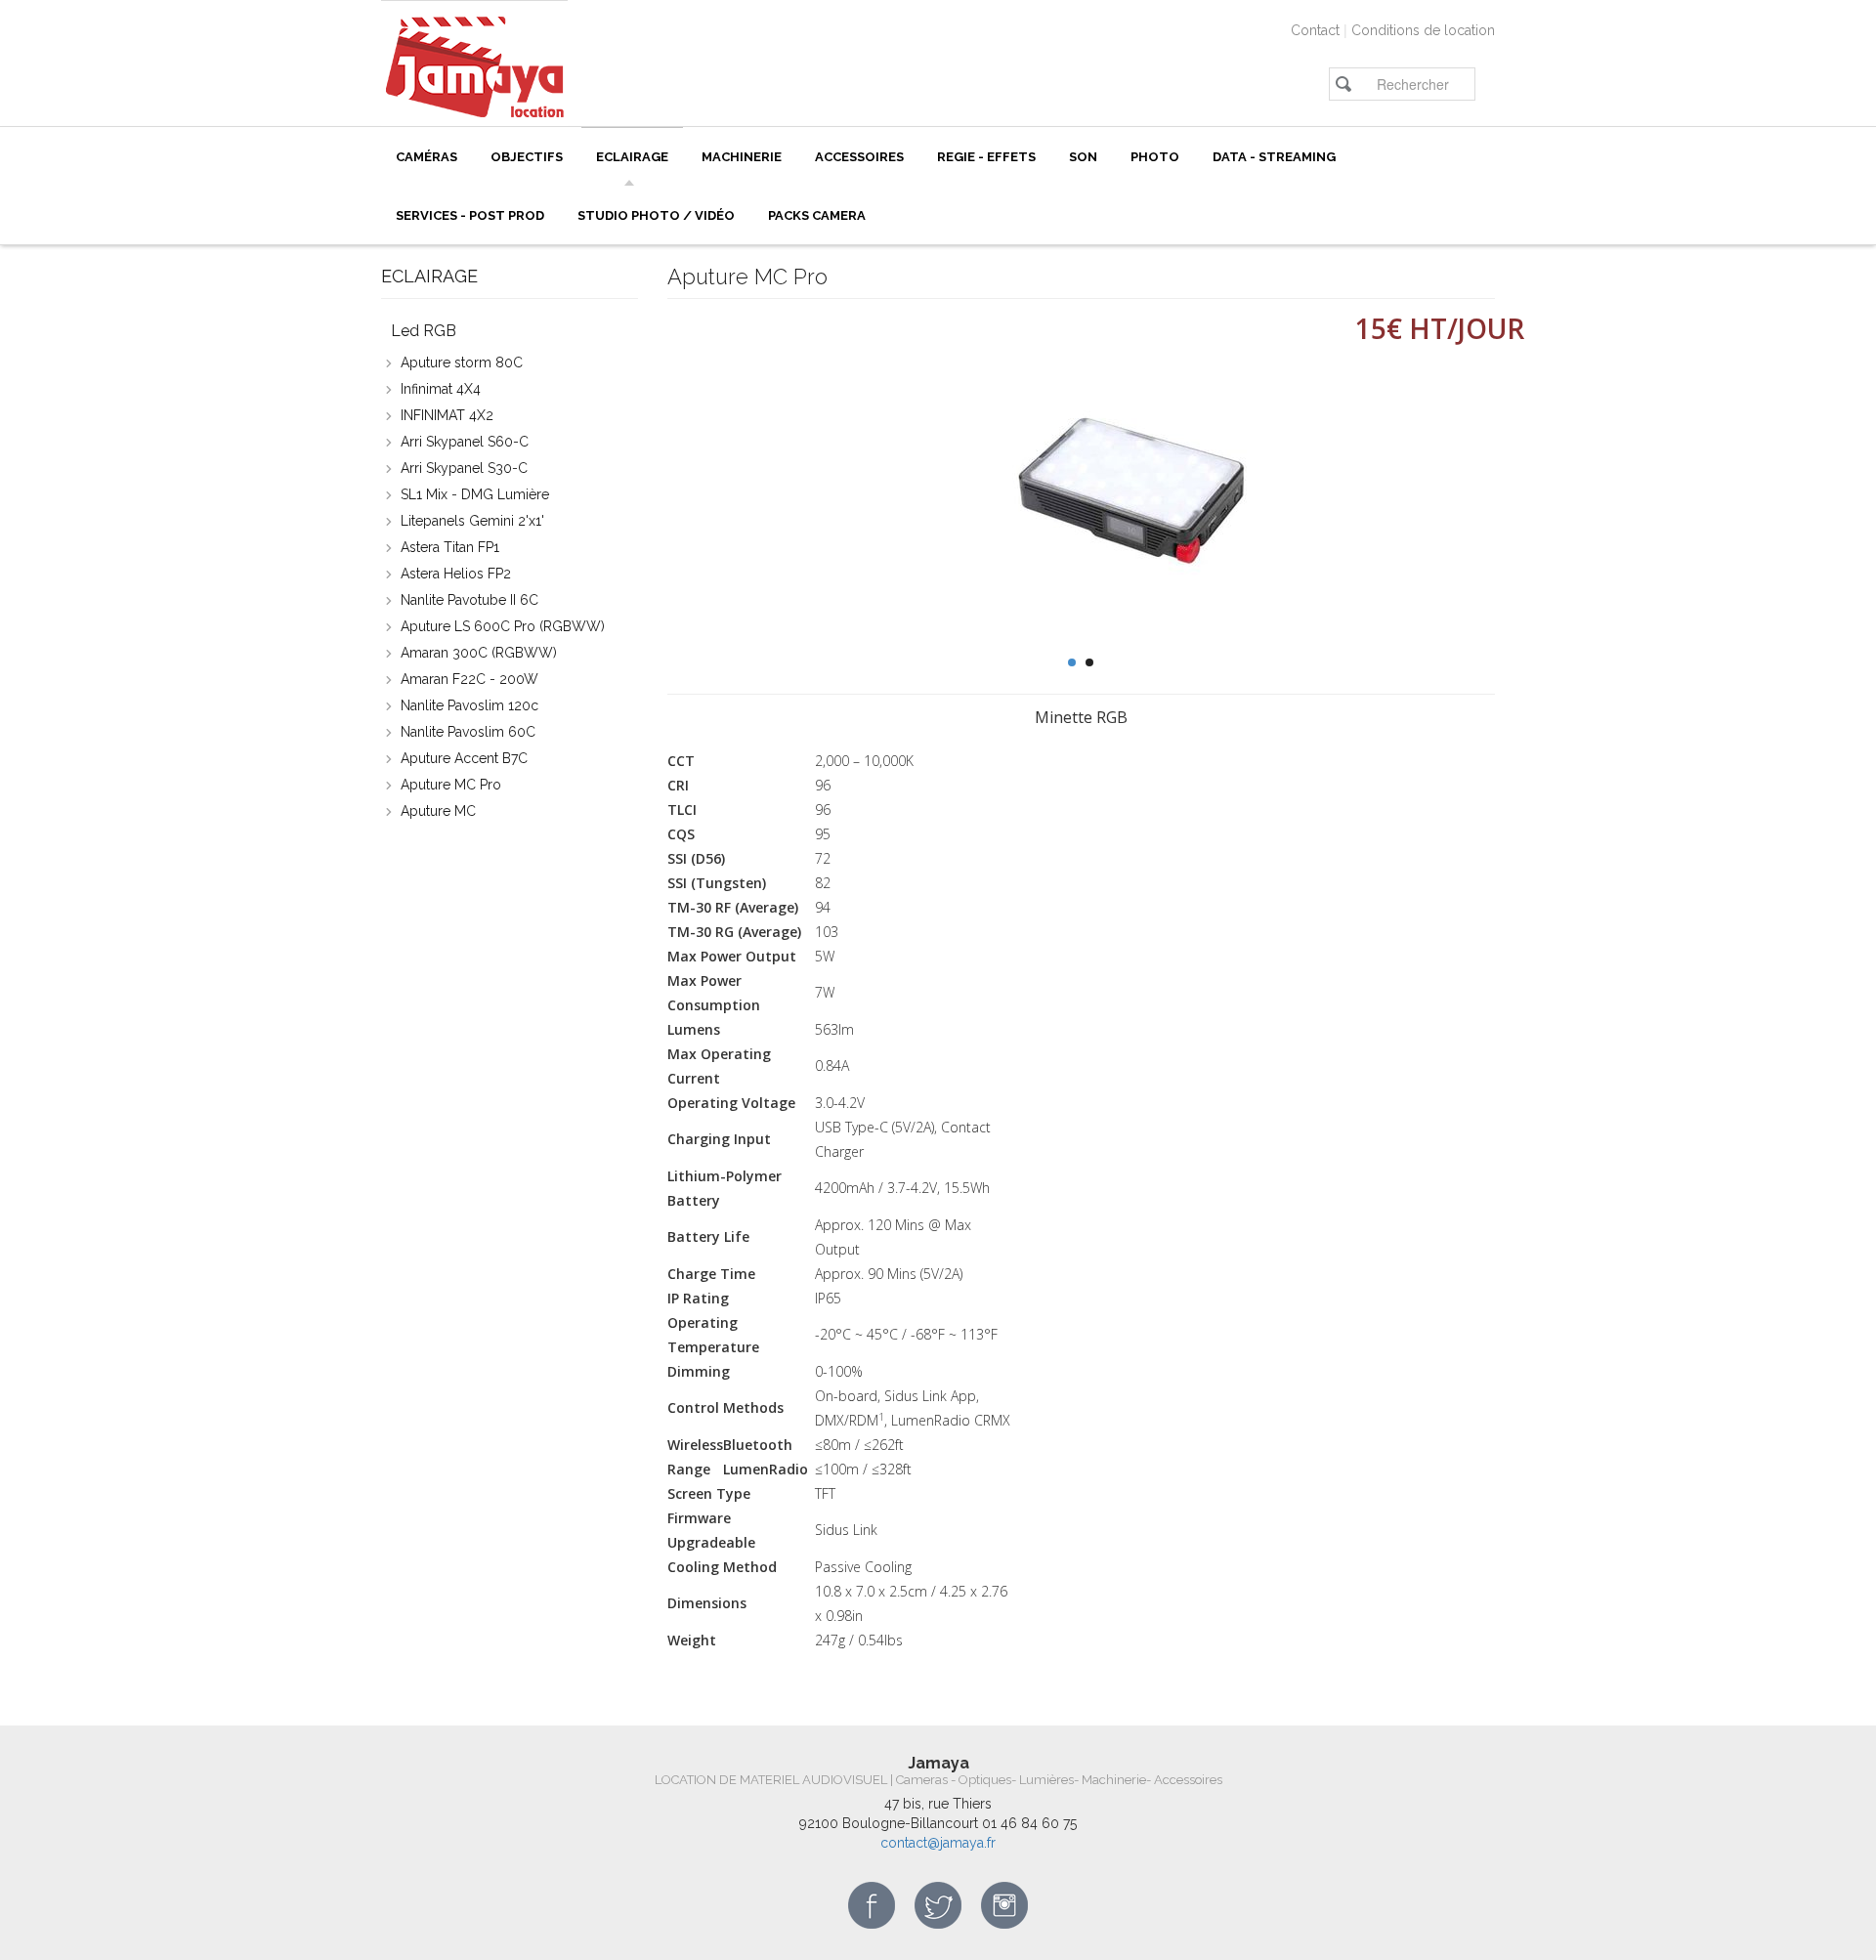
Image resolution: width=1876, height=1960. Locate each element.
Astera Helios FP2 (456, 574)
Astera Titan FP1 (450, 547)
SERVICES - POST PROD (470, 215)
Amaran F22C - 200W (469, 679)
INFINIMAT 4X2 (447, 415)
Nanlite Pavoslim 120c (469, 705)
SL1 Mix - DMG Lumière (475, 494)
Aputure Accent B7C (464, 758)
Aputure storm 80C (462, 362)
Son (1083, 157)
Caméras (426, 157)
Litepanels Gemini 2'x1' (472, 521)
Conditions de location (1423, 30)
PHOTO (1155, 157)
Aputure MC (438, 811)
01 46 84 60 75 (1029, 1823)
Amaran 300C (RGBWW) (479, 653)
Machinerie (742, 157)
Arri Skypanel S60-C (465, 442)
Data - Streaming (1274, 157)
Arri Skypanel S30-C (464, 468)
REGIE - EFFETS (986, 157)
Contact (1315, 30)
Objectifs (527, 157)
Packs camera (817, 215)
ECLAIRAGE (632, 157)
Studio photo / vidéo (656, 215)
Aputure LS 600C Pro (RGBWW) (503, 626)
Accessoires (859, 157)
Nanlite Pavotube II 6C (469, 600)
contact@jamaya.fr (938, 1843)
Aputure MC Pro (451, 785)
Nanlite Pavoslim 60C (468, 732)
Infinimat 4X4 (441, 389)
